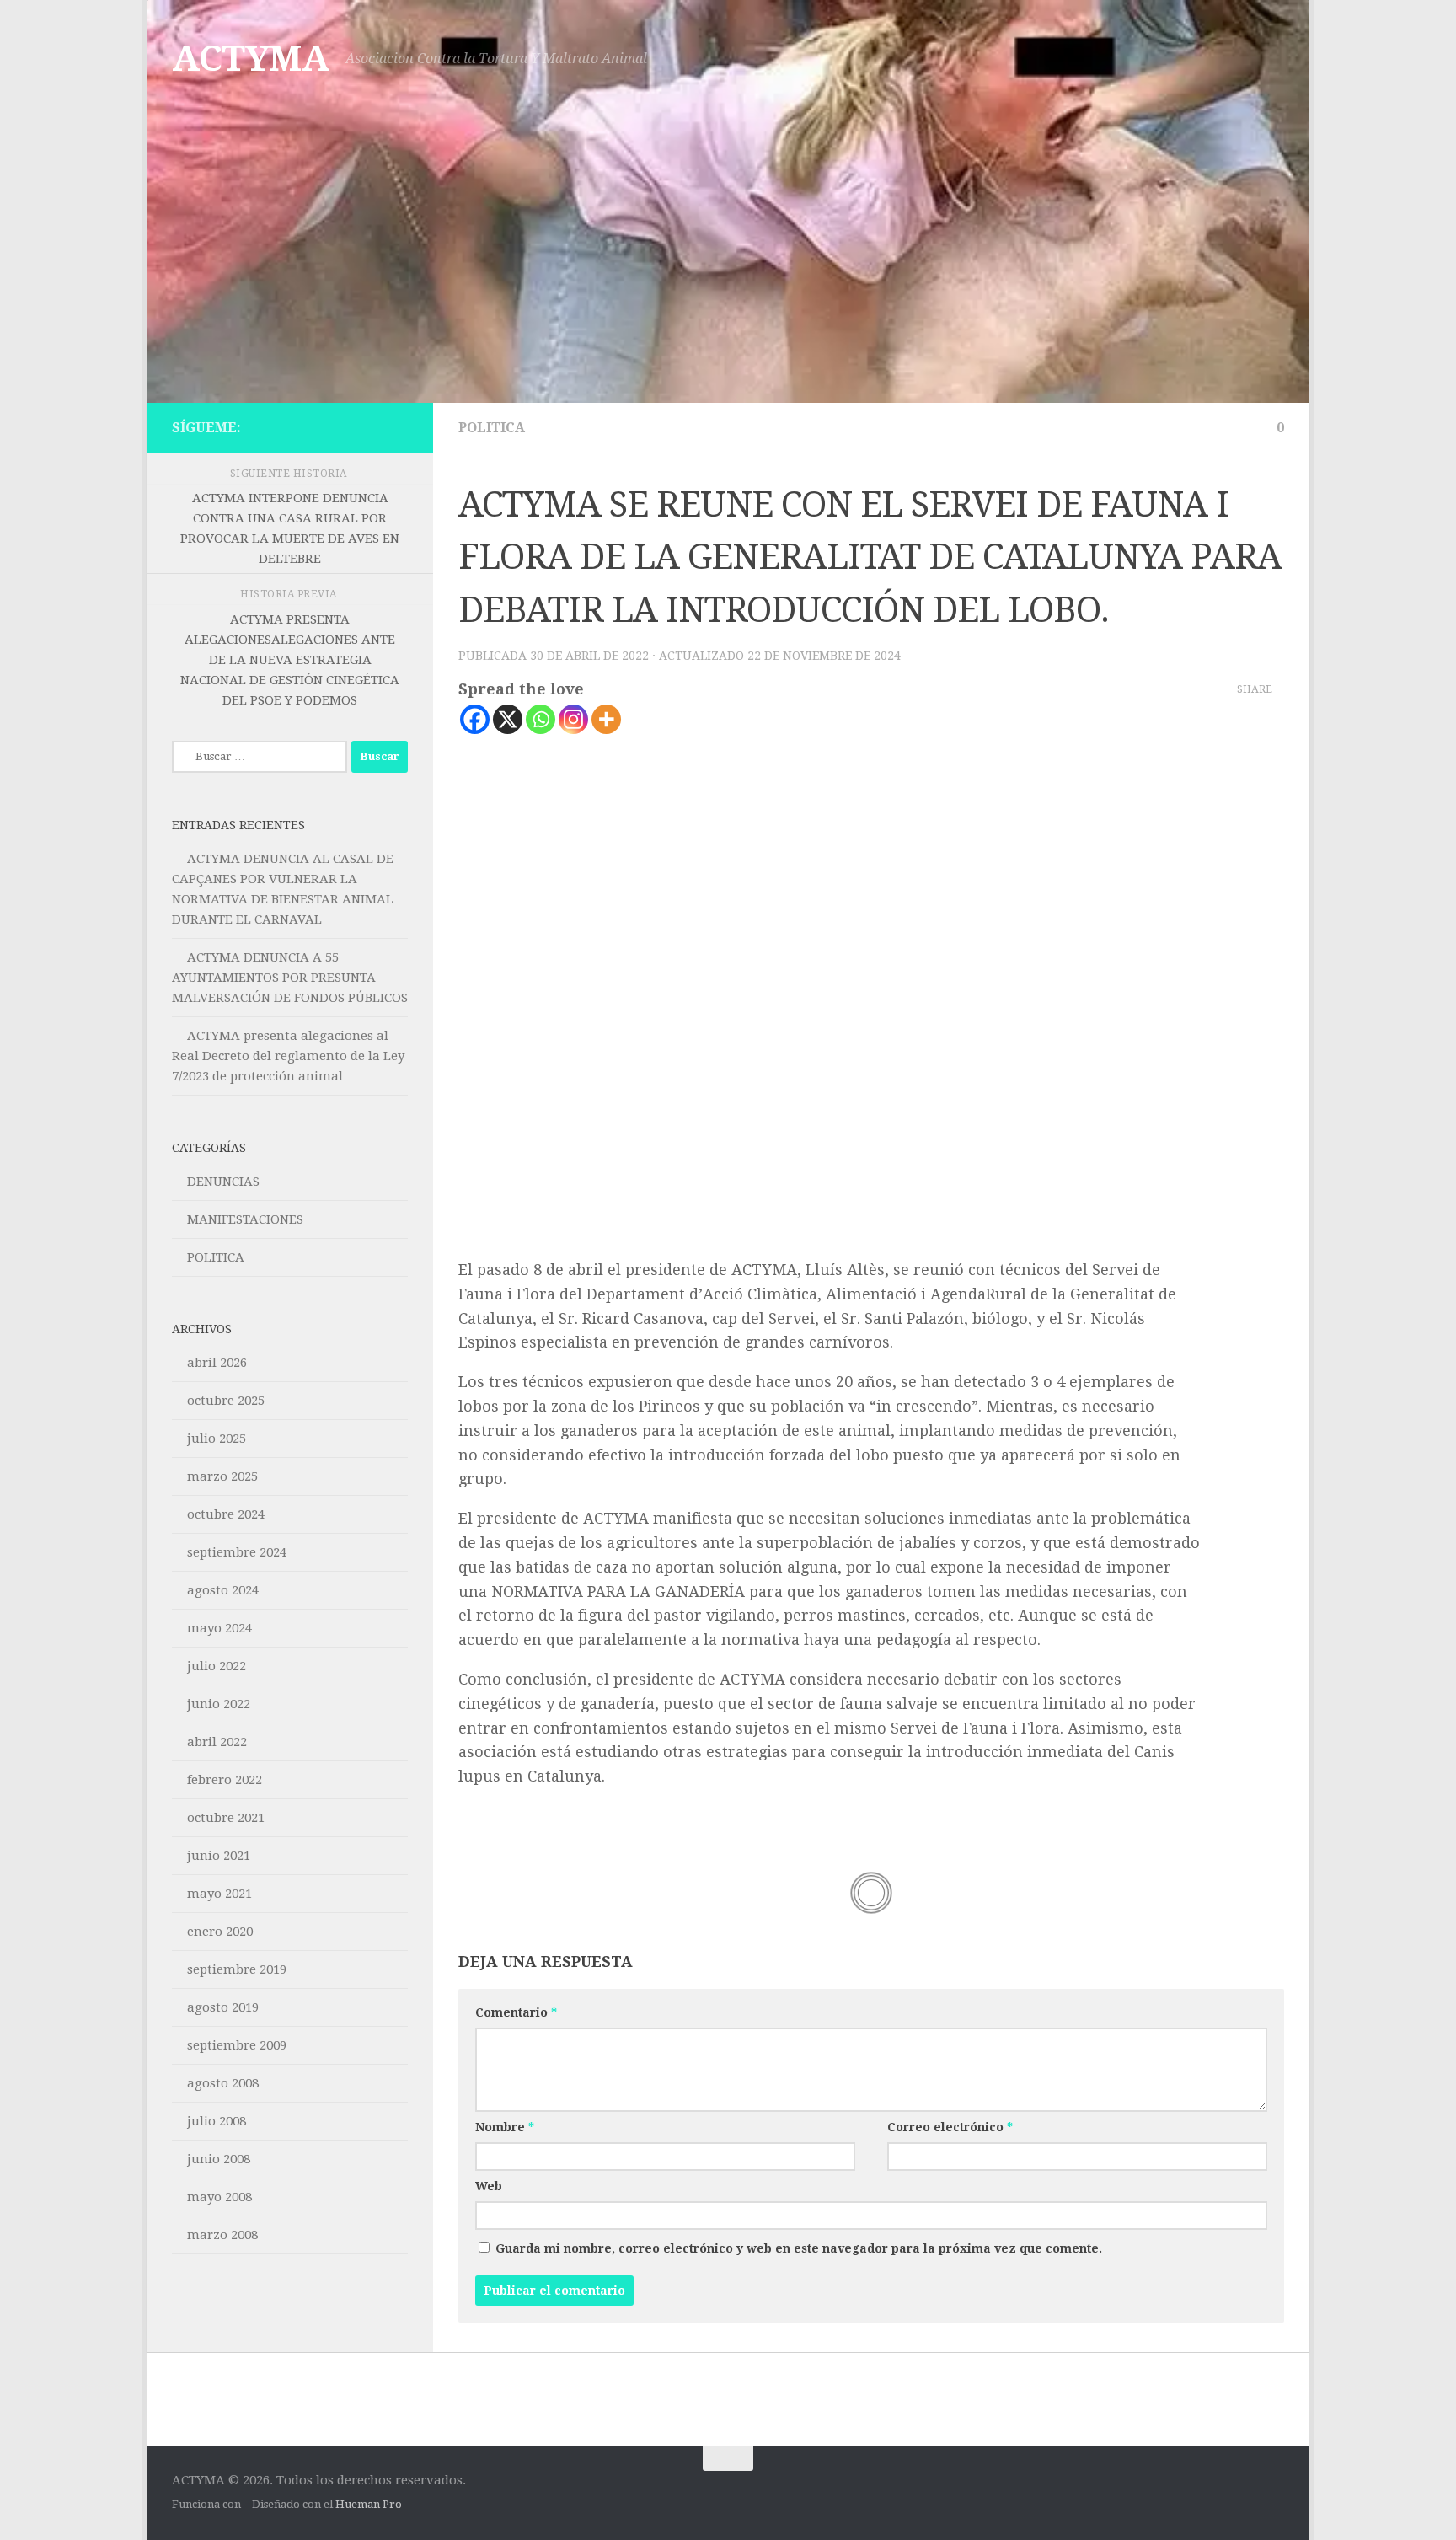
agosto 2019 (223, 2007)
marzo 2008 (222, 2235)
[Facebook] (475, 719)
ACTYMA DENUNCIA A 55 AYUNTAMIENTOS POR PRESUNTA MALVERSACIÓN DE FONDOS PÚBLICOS (290, 978)
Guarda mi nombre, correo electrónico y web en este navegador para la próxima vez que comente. (799, 2248)
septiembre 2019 (237, 1969)
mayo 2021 (219, 1894)
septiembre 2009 (237, 2045)
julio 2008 (217, 2121)
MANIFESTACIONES (245, 1219)
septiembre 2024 (237, 1552)
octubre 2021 (226, 1818)
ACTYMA (250, 59)
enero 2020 (220, 1932)
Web (489, 2186)
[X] (508, 719)
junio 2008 (219, 2159)
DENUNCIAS (223, 1182)
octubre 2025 (226, 1401)
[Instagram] (573, 719)
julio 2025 (217, 1439)
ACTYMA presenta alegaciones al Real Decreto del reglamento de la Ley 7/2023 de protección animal (288, 1056)
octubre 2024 (226, 1514)
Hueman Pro (369, 2504)
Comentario (516, 2012)
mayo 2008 (219, 2197)
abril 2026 (217, 1363)
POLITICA (492, 428)
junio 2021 (219, 1856)
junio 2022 (219, 1704)
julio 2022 (217, 1666)
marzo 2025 (222, 1476)
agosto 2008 (223, 2083)
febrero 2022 (225, 1780)
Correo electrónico (950, 2127)
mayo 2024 (219, 1628)
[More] (606, 719)
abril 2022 (217, 1742)
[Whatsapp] (541, 719)
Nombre (505, 2127)
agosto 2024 (223, 1590)
